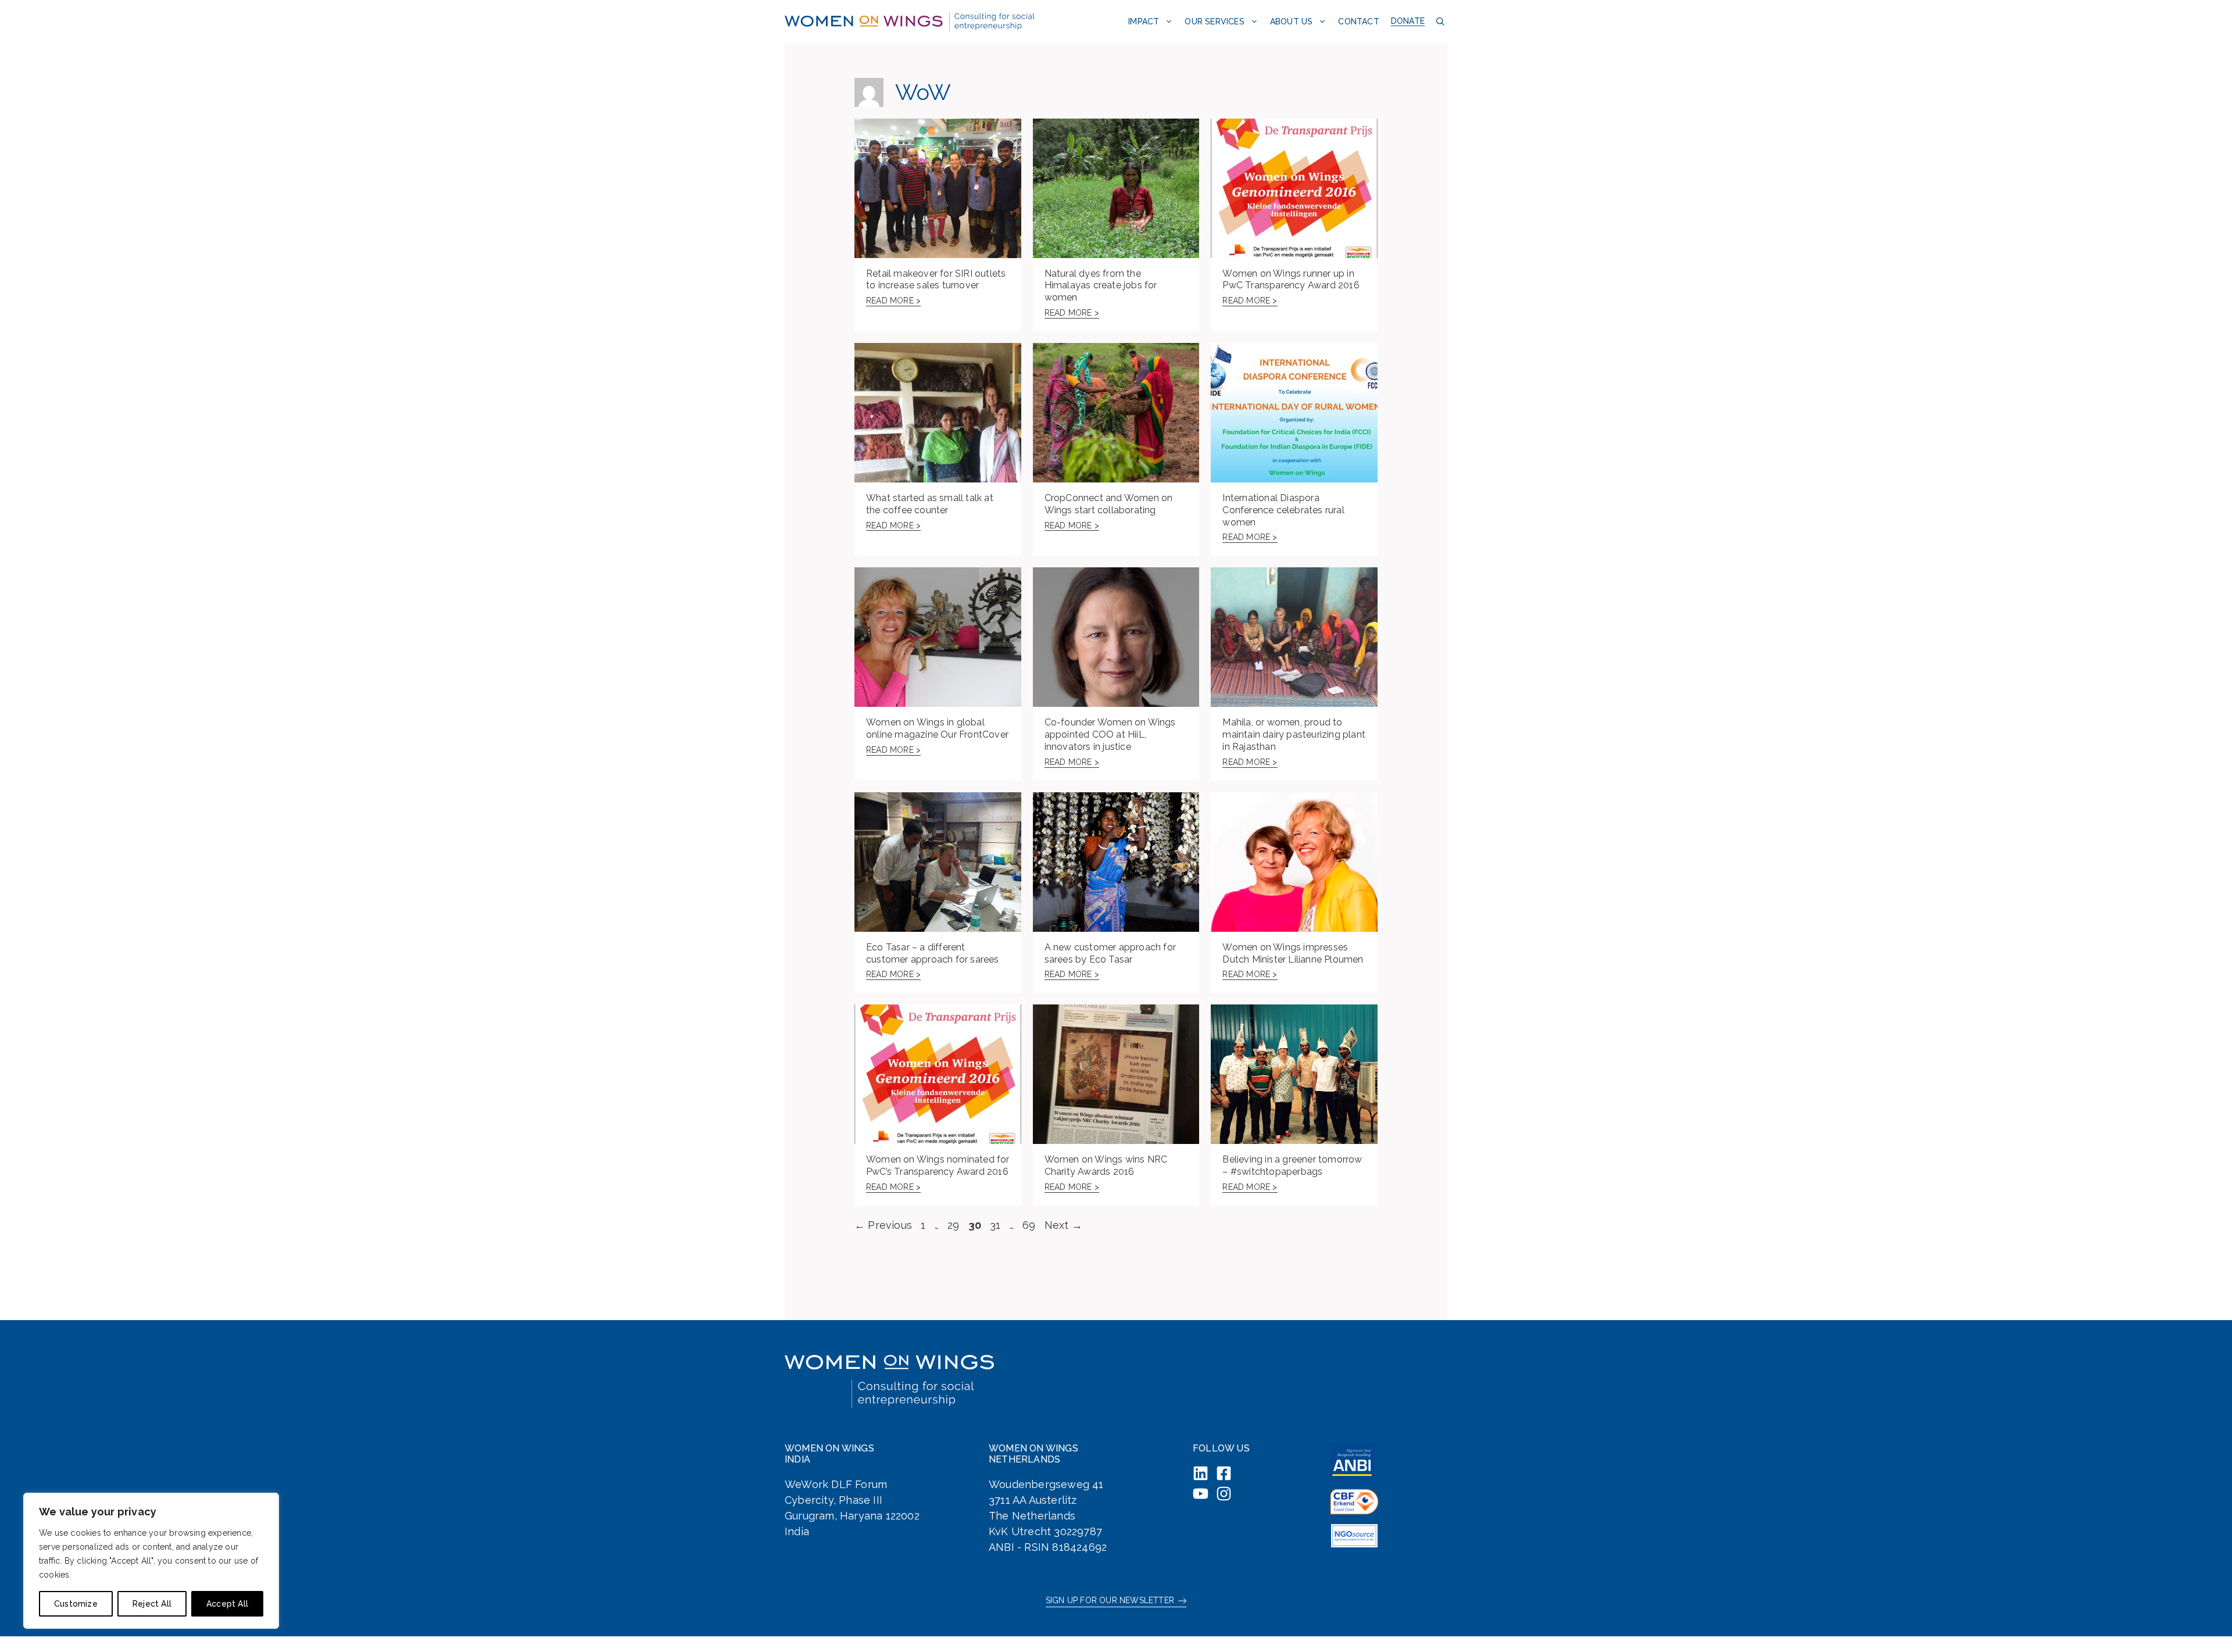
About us (1292, 22)
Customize (76, 1604)
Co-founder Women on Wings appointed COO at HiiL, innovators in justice (1110, 734)
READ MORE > (893, 301)
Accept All (227, 1604)
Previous (883, 1225)
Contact (1358, 22)
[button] (1439, 21)
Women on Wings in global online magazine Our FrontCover (937, 728)
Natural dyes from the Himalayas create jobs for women (1101, 286)
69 (1030, 1225)
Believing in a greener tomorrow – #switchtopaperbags (1292, 1165)
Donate (1408, 21)
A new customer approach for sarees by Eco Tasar (1110, 953)
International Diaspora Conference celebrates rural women (1283, 510)
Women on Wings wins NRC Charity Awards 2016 (1106, 1165)
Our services (1214, 22)
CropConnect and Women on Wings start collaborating (1109, 504)
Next (1063, 1225)
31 (996, 1225)
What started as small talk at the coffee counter (930, 504)
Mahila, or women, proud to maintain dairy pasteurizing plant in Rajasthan (1294, 734)
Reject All (152, 1604)
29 (954, 1225)
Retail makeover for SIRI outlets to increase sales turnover (936, 280)
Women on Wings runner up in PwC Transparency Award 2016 (1291, 280)
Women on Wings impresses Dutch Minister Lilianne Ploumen (1293, 953)
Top (2204, 1624)
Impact (1144, 22)
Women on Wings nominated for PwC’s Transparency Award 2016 (938, 1165)
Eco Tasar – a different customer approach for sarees (933, 953)
